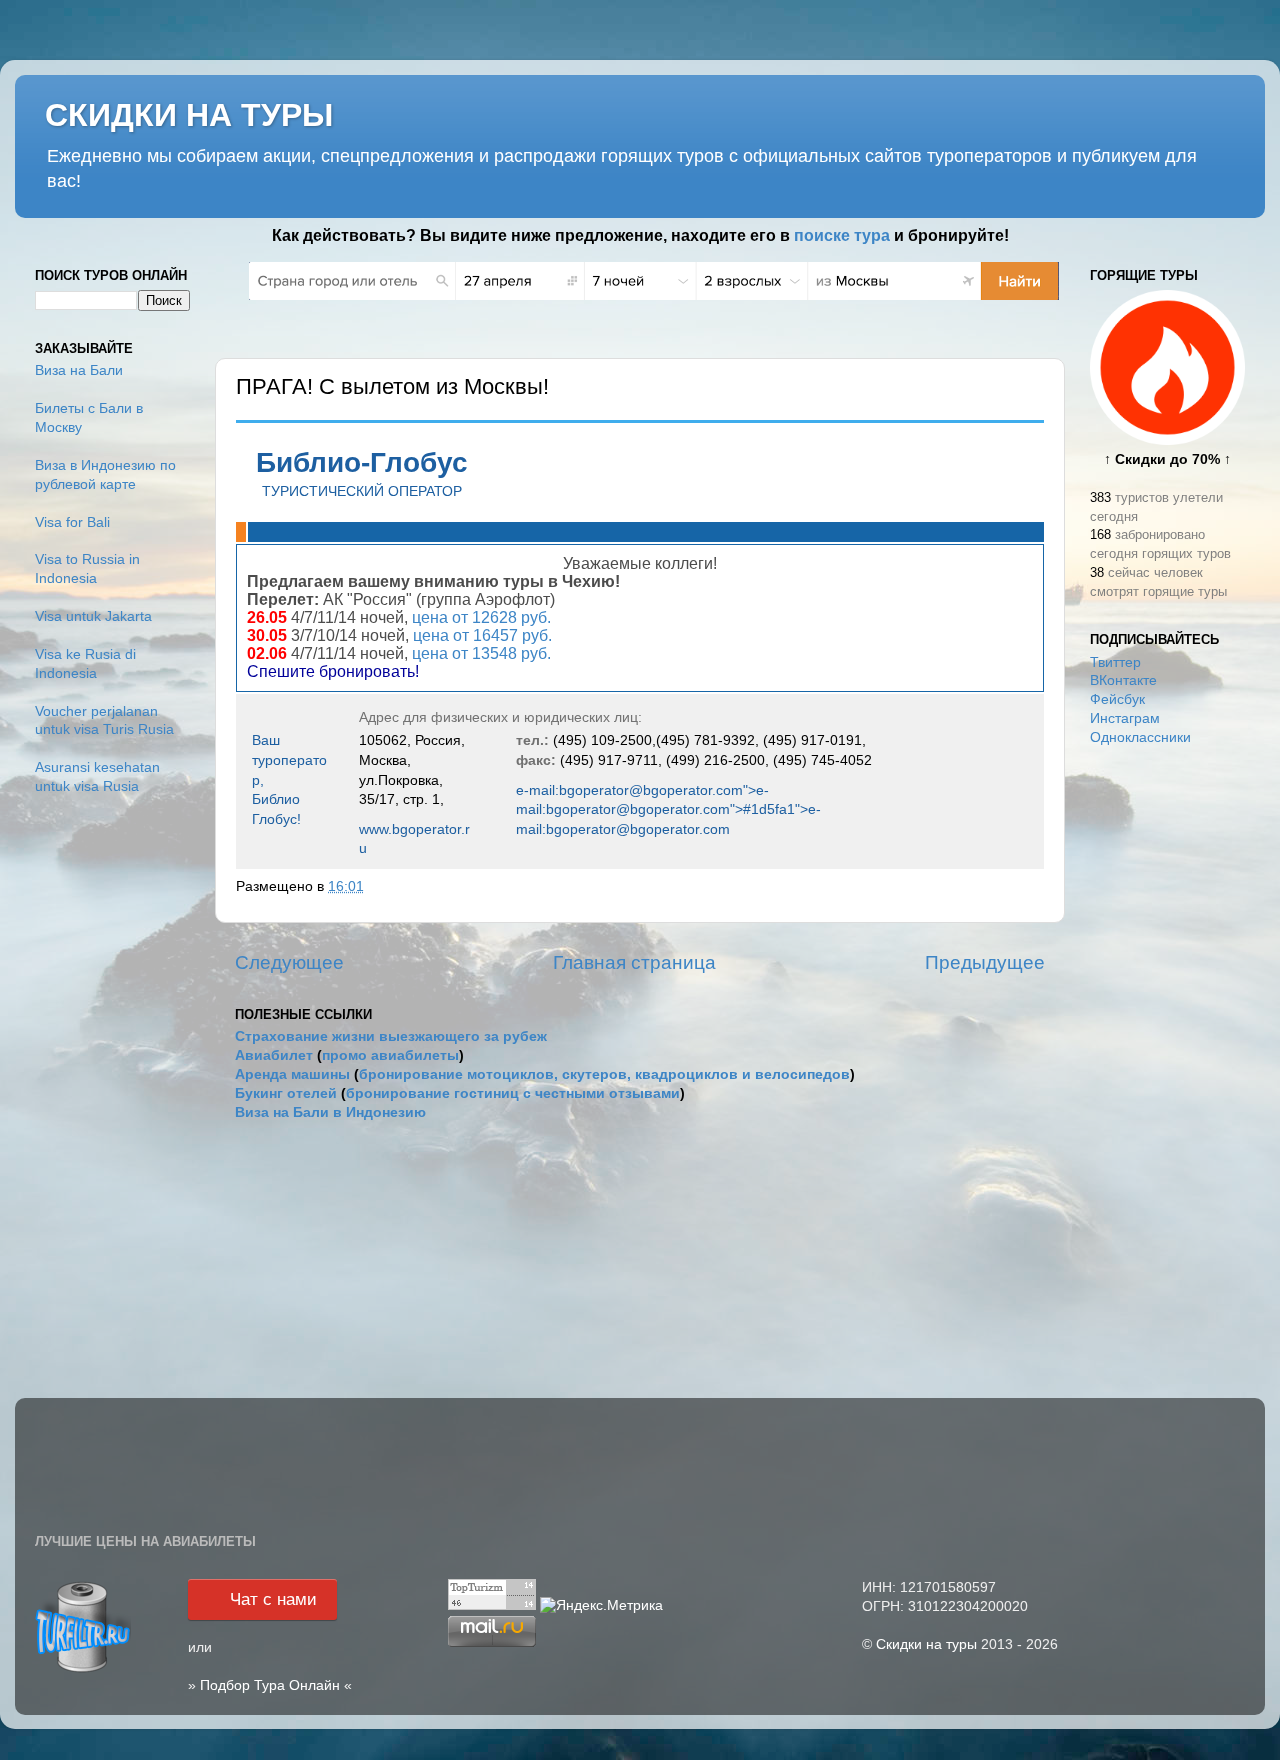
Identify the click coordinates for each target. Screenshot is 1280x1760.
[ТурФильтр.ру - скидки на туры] (83, 1670)
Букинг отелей (286, 1093)
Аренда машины (292, 1074)
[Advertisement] (1167, 1078)
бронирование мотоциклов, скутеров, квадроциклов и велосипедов (604, 1074)
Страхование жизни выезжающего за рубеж (391, 1036)
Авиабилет (274, 1055)
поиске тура (842, 235)
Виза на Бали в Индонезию (330, 1112)
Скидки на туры (926, 1644)
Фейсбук (1117, 699)
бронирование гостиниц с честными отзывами (513, 1093)
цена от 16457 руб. (482, 635)
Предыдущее (985, 962)
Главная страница (634, 962)
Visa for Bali (72, 522)
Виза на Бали (79, 370)
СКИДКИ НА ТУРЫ (189, 115)
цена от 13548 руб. (479, 653)
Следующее (289, 962)
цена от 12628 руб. (481, 617)
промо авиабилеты (390, 1055)
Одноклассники (1140, 737)
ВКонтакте (1123, 680)
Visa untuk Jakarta (93, 616)
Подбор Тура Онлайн (270, 1685)
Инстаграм (1125, 718)
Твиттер (1115, 662)
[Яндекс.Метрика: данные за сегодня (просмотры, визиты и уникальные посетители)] (601, 1606)
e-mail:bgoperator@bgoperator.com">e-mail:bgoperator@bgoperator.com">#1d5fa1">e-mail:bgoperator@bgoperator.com (668, 809)
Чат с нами (273, 1599)
